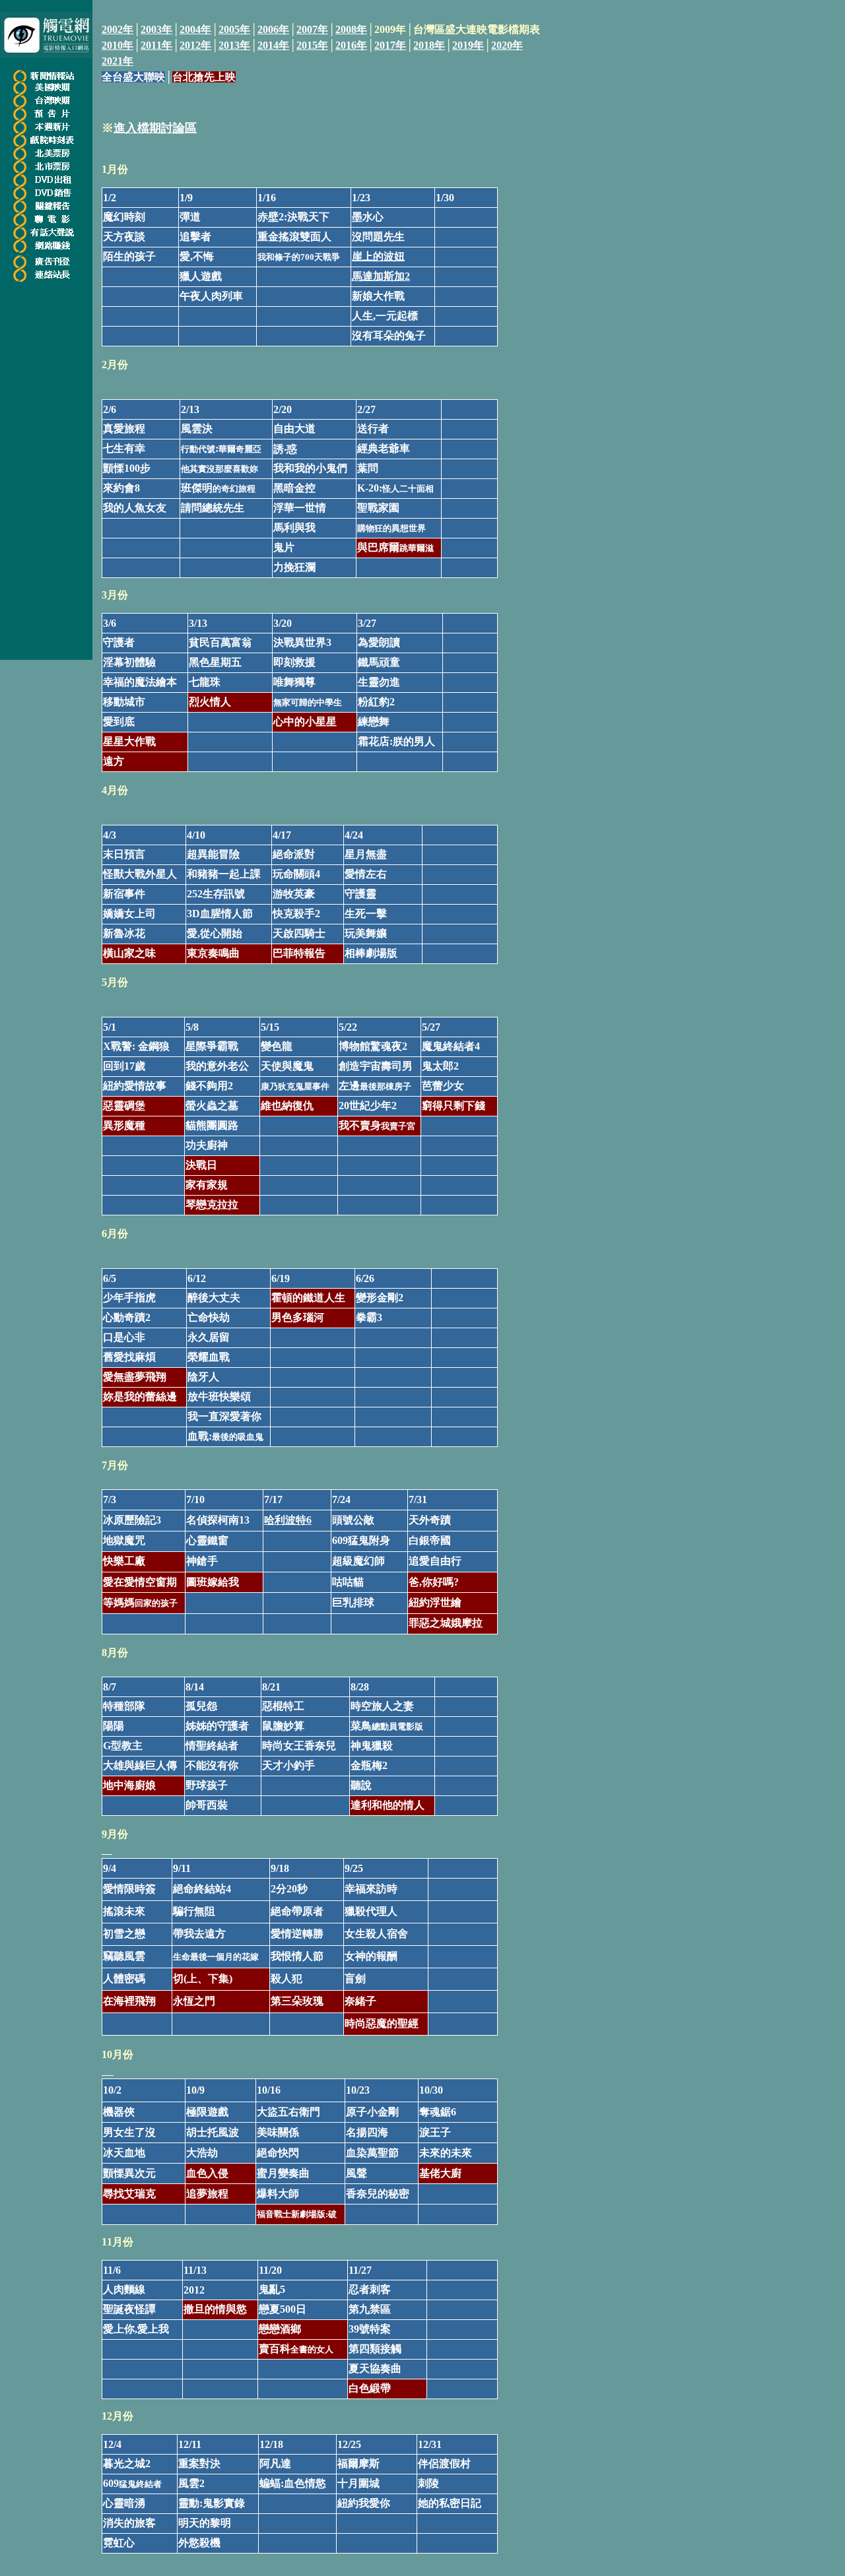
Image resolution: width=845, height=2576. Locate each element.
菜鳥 (387, 1726)
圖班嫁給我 (213, 1582)
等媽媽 (140, 1602)
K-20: (395, 488)
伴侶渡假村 (444, 2463)
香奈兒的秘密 (378, 2194)
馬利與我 (294, 528)
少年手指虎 (129, 1298)
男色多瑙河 (298, 1317)
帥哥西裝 (207, 1805)
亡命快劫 (209, 1317)
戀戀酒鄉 (280, 2329)
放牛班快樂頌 (219, 1397)
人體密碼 (124, 1979)
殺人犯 (287, 1979)
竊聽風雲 (124, 1956)
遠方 (114, 761)
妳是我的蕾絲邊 (140, 1397)
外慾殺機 (199, 2543)
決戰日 (201, 1165)
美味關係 (278, 2132)
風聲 (356, 2173)
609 (340, 1540)
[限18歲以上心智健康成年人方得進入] (46, 249)
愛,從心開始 (215, 933)
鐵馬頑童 (379, 662)
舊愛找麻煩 (129, 1357)
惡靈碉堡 (124, 1106)
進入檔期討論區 (155, 128)
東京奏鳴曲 (213, 953)
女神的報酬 (371, 1956)
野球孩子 (207, 1785)
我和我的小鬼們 (310, 468)
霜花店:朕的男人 (396, 741)
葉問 (368, 468)
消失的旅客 (129, 2523)
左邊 (375, 1086)
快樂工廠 (124, 1561)
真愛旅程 (124, 429)
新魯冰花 (124, 933)
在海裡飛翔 (129, 2001)
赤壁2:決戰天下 (293, 217)
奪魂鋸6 (438, 2112)
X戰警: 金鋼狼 (136, 1046)
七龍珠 (205, 682)
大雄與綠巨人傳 (140, 1765)
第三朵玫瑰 (297, 2001)
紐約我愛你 (364, 2503)
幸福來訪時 (371, 1889)
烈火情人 (210, 702)
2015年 (312, 45)
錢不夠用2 (209, 1086)
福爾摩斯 (358, 2463)
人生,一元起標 (385, 316)
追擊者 (195, 237)
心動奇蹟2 (127, 1317)
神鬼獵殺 (372, 1746)
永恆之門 (194, 2001)
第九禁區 (370, 2309)
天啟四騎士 (299, 933)
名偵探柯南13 (218, 1520)
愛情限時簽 (129, 1889)
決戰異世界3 (302, 642)
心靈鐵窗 (207, 1540)
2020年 (507, 45)
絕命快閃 (278, 2153)
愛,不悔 (197, 256)
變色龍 (277, 1046)
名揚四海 (367, 2132)
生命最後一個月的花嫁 (216, 1957)
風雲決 (197, 429)
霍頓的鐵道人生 (308, 1298)
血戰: (225, 1436)
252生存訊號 (216, 894)
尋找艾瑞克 (129, 2194)
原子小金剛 (372, 2112)
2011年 (156, 45)
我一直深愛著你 (224, 1416)
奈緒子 (360, 2001)
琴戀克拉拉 (212, 1205)
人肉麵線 (124, 2289)
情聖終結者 (212, 1746)
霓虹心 (119, 2543)
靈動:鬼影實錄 (212, 2503)
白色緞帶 (370, 2388)
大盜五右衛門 (288, 2112)
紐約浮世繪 (435, 1602)
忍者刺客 (370, 2289)
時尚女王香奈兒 (299, 1746)
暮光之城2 (127, 2463)
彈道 (190, 217)
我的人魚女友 (135, 508)
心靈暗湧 (124, 2503)
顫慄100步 (127, 468)
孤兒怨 (201, 1706)
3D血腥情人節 (220, 914)
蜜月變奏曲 (283, 2173)
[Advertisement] (428, 121)
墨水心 (368, 217)
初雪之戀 (124, 1934)
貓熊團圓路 (212, 1125)
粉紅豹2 (376, 702)
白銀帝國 (430, 1540)
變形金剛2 (380, 1298)
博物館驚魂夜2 (373, 1046)
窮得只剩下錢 (454, 1106)
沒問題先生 (378, 237)
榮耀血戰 (209, 1357)
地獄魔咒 (124, 1540)
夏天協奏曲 (375, 2368)
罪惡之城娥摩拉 (446, 1623)
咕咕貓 (348, 1582)
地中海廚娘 (129, 1785)
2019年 (468, 45)
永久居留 (209, 1337)
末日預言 (124, 854)
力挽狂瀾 (294, 567)
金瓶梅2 (369, 1765)
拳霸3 (369, 1317)
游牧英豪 (294, 894)
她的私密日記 (450, 2503)
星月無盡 (366, 854)
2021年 (118, 61)
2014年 (273, 45)
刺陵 (428, 2483)
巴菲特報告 (299, 953)
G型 (112, 1746)
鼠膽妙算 (283, 1726)
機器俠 (119, 2112)
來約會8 (121, 488)
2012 (194, 2290)
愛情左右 (366, 874)
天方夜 (119, 237)
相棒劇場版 (371, 953)
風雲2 (191, 2483)
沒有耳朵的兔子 (389, 336)
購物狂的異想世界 (391, 528)
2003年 (156, 29)
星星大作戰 (129, 741)
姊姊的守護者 (217, 1726)
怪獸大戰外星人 (140, 874)
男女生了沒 (129, 2132)
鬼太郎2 (440, 1066)
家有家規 (207, 1185)
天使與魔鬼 (287, 1066)
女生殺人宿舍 (376, 1934)
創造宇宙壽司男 (376, 1066)
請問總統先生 (213, 508)
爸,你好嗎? (434, 1582)
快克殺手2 (296, 914)
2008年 (351, 29)
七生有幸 (124, 448)
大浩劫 (202, 2153)
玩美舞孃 (366, 933)
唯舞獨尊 (294, 682)
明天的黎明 (205, 2523)
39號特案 (370, 2329)
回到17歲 (124, 1066)
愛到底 (119, 722)
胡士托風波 (213, 2132)
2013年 (234, 45)
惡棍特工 (283, 1706)
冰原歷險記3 (132, 1520)
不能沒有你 (212, 1765)
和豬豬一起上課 (224, 874)
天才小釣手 (288, 1765)
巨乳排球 (353, 1602)
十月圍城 (358, 2483)
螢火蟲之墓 (212, 1106)
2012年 (195, 45)
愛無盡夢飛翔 (135, 1377)
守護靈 (360, 894)
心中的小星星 (305, 722)
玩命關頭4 (296, 874)
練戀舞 (374, 722)
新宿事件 (124, 894)
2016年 (351, 45)
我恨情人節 (297, 1956)
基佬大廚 (440, 2173)
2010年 (118, 45)
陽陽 (114, 1726)
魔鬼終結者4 (451, 1046)
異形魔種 (124, 1125)
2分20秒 (289, 1889)
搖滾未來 (124, 1911)
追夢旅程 (207, 2194)
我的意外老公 (217, 1066)
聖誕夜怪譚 (129, 2309)
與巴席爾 (395, 547)
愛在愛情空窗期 (140, 1582)
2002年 (118, 29)
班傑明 (210, 488)
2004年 (195, 29)
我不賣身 (377, 1125)
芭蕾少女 (443, 1086)
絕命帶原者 (297, 1911)
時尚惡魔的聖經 (382, 2023)
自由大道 (294, 429)
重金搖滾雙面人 (294, 237)
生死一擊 (366, 914)
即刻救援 (294, 662)
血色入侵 (207, 2173)
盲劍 (355, 1979)
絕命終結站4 (202, 1889)
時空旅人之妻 (382, 1706)
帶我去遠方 (199, 1934)
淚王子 (435, 2132)
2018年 (429, 45)
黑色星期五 (215, 662)
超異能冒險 (213, 854)
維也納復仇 (287, 1106)
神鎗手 (202, 1561)
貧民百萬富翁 (220, 642)
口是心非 (124, 1337)
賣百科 (296, 2349)
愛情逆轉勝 (297, 1934)
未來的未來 (446, 2153)
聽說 (361, 1785)
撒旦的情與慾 (215, 2309)
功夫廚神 (207, 1145)
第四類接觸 (375, 2349)
